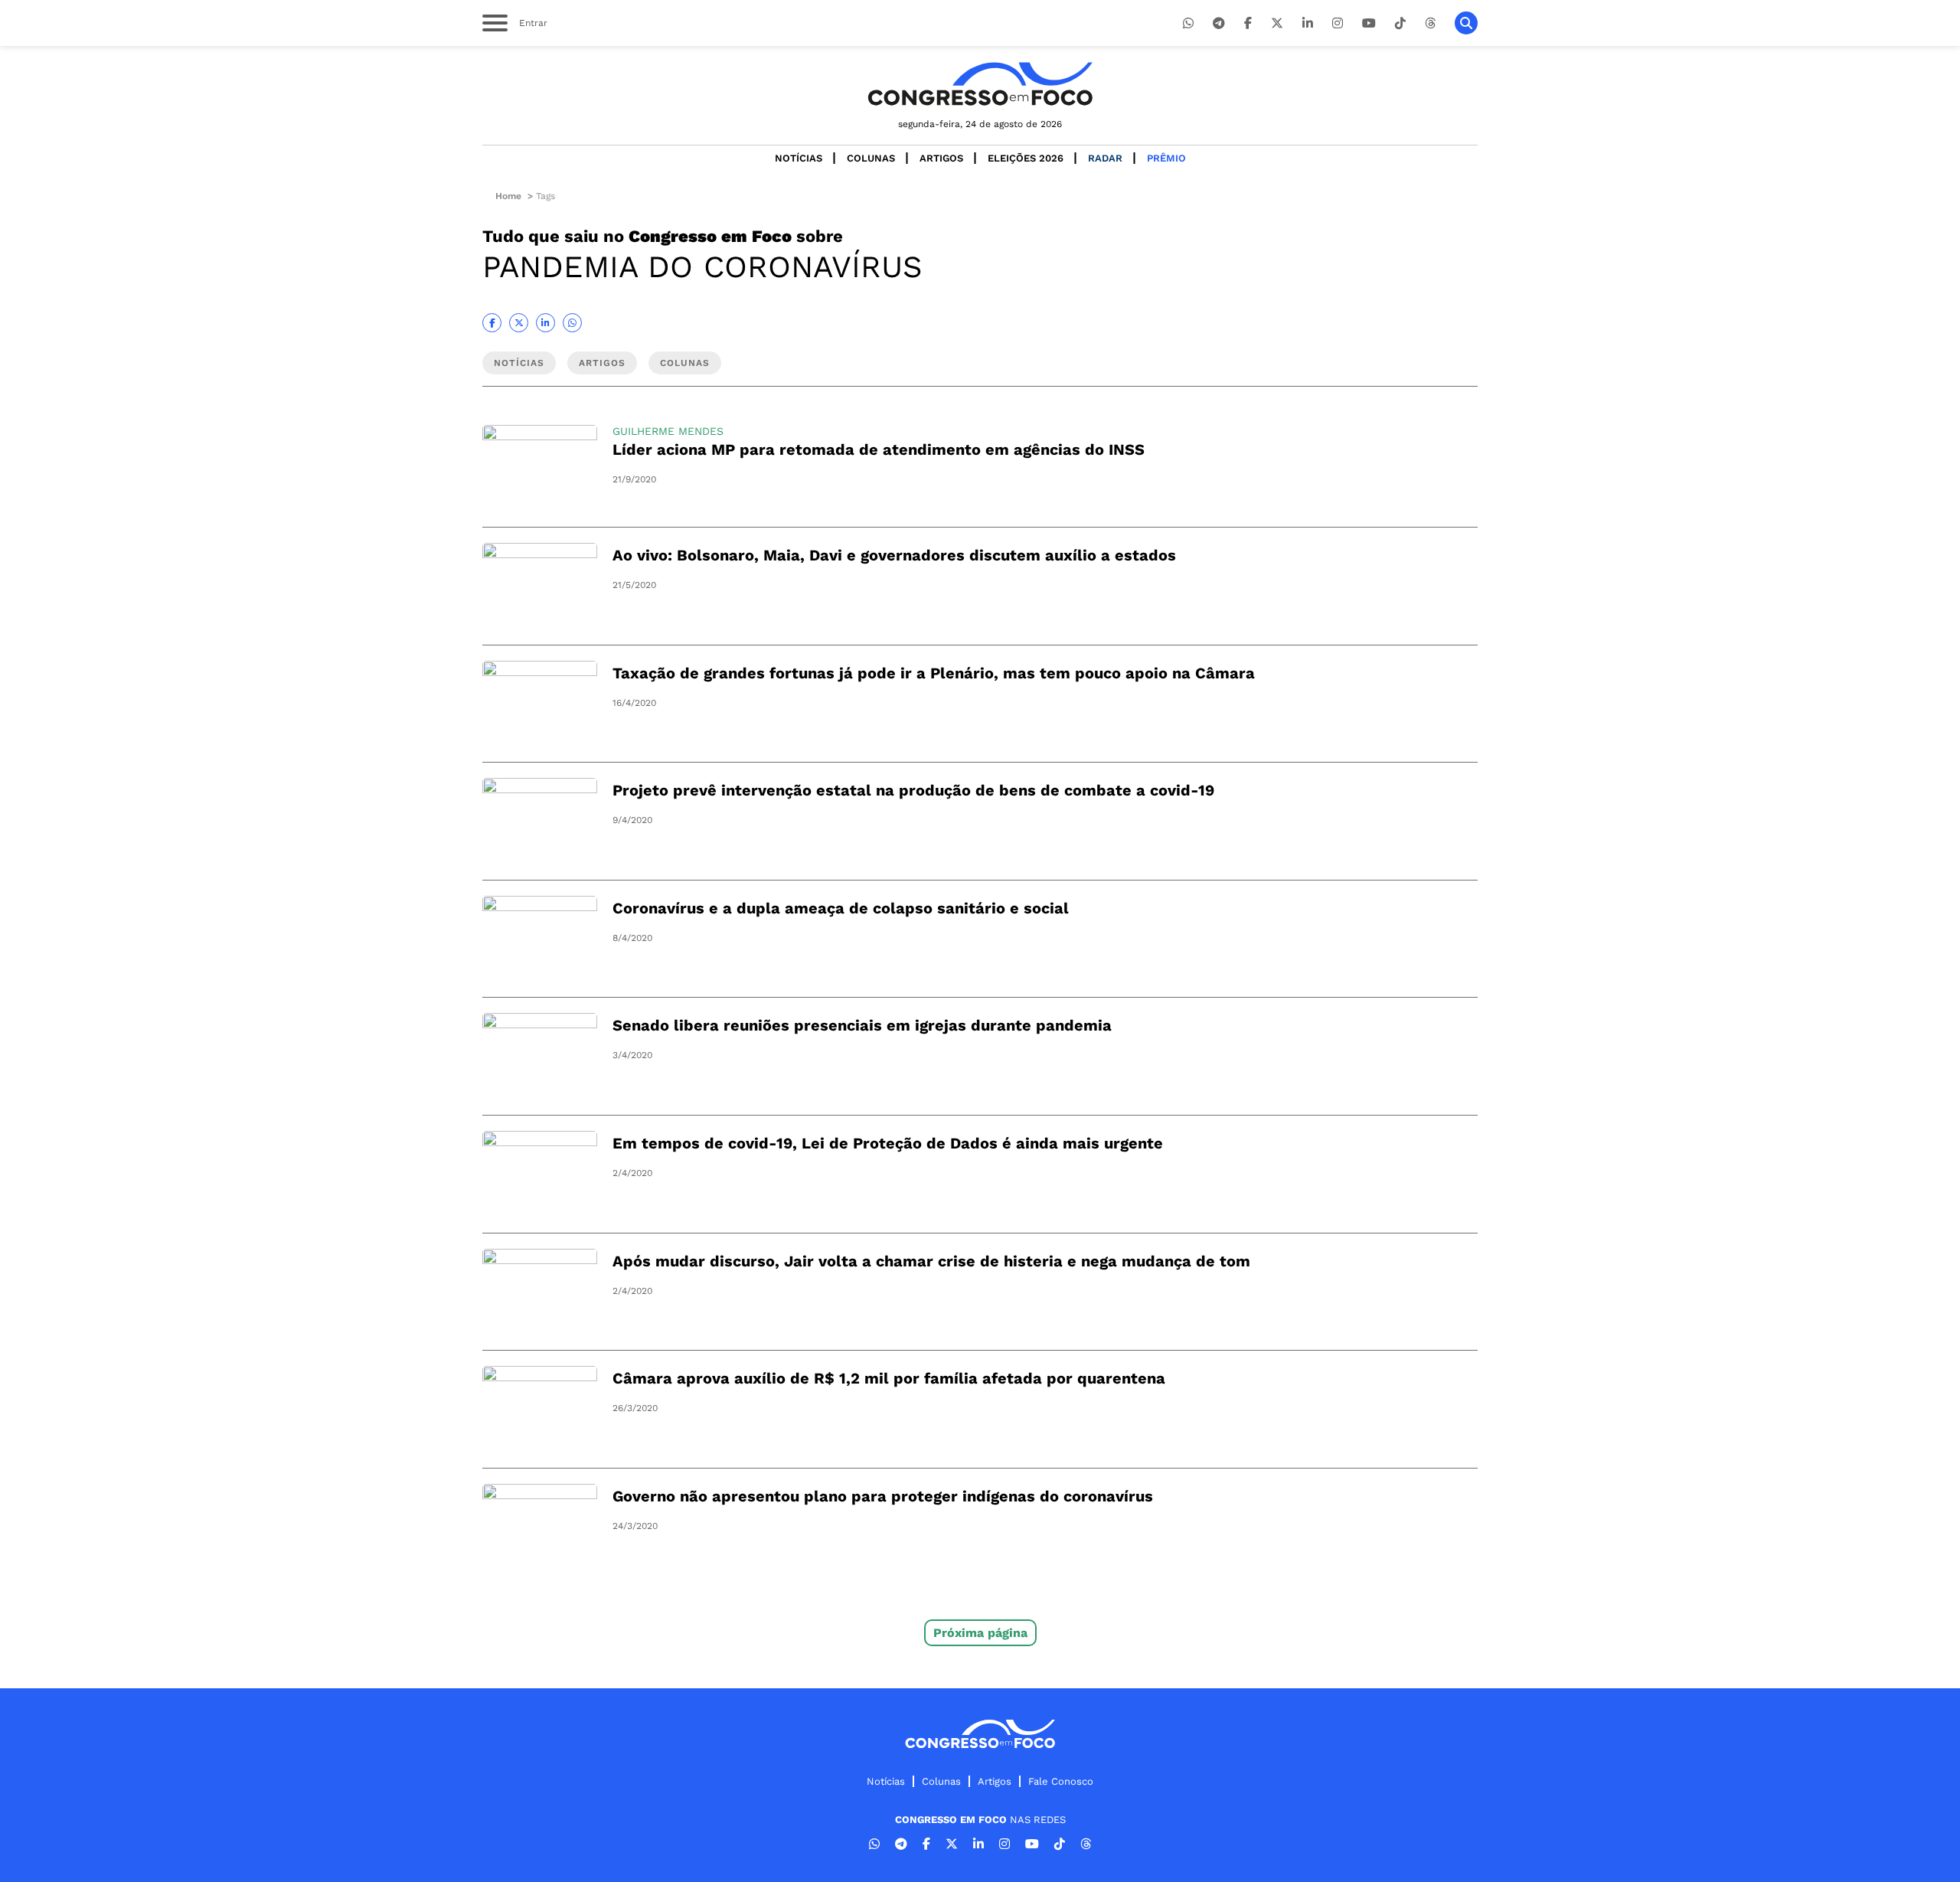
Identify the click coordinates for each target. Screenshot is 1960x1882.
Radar (1105, 158)
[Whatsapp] (1188, 23)
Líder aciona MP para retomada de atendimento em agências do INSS (879, 449)
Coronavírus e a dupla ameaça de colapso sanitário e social (841, 908)
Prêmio (1166, 158)
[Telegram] (1219, 23)
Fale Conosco (1061, 1781)
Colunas (871, 158)
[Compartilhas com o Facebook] (492, 323)
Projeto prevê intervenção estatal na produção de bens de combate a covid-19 (913, 790)
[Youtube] (1369, 23)
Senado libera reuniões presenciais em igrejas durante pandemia (862, 1025)
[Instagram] (1338, 23)
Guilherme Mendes (668, 431)
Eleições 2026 (1026, 158)
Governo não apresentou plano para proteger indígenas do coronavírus (883, 1496)
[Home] (980, 84)
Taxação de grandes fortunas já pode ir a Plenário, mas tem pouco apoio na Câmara (934, 673)
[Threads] (1430, 23)
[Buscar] (1466, 23)
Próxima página (980, 1633)
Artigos (941, 158)
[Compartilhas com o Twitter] (519, 323)
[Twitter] (1277, 23)
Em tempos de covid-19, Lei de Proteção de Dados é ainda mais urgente (888, 1143)
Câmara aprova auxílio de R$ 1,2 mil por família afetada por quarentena (889, 1378)
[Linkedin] (1308, 23)
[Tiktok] (1400, 23)
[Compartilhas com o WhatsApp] (572, 323)
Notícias (799, 158)
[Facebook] (1248, 23)
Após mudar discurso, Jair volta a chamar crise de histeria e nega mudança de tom (931, 1261)
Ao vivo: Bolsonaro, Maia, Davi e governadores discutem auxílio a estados (894, 555)
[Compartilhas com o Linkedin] (546, 323)
